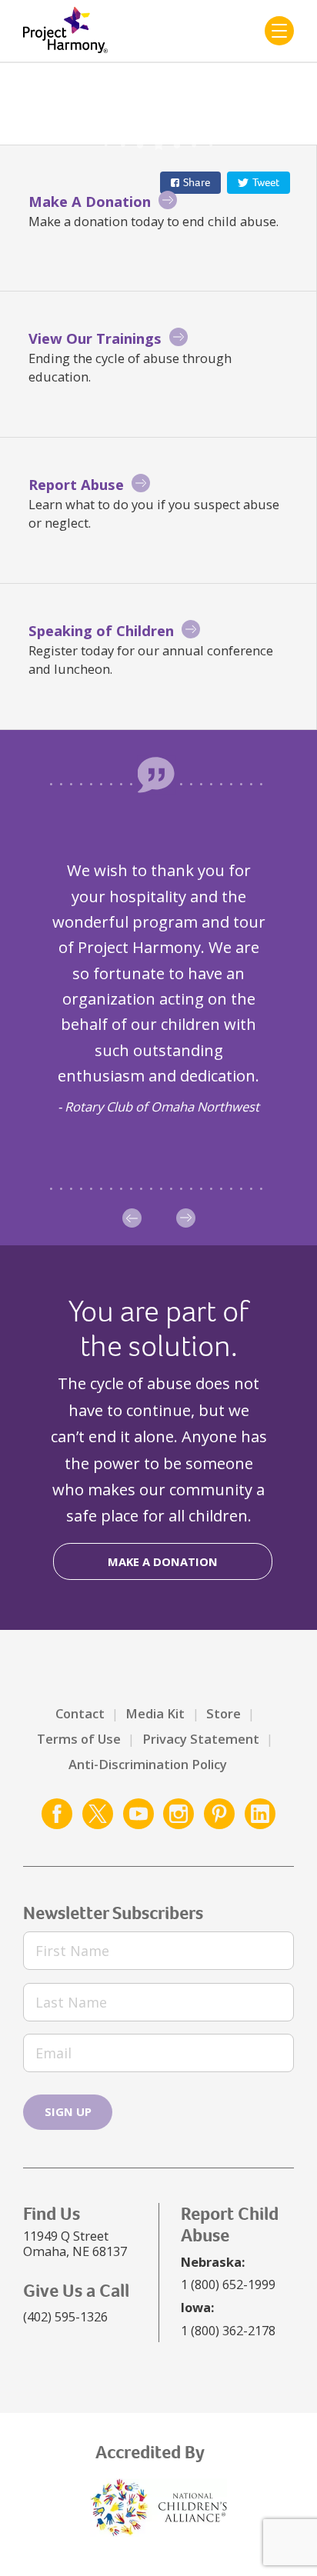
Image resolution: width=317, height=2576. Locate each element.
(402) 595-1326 (65, 2316)
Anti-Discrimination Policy (148, 1764)
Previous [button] (132, 1218)
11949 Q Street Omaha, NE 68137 (75, 2243)
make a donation (163, 1561)
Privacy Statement (201, 1739)
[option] (158, 987)
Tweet (266, 182)
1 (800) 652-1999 (228, 2284)
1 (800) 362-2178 (228, 2330)
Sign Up (68, 2111)
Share (197, 182)
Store (224, 1713)
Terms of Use (79, 1739)
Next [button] (186, 1218)
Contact (80, 1713)
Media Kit (155, 1713)
